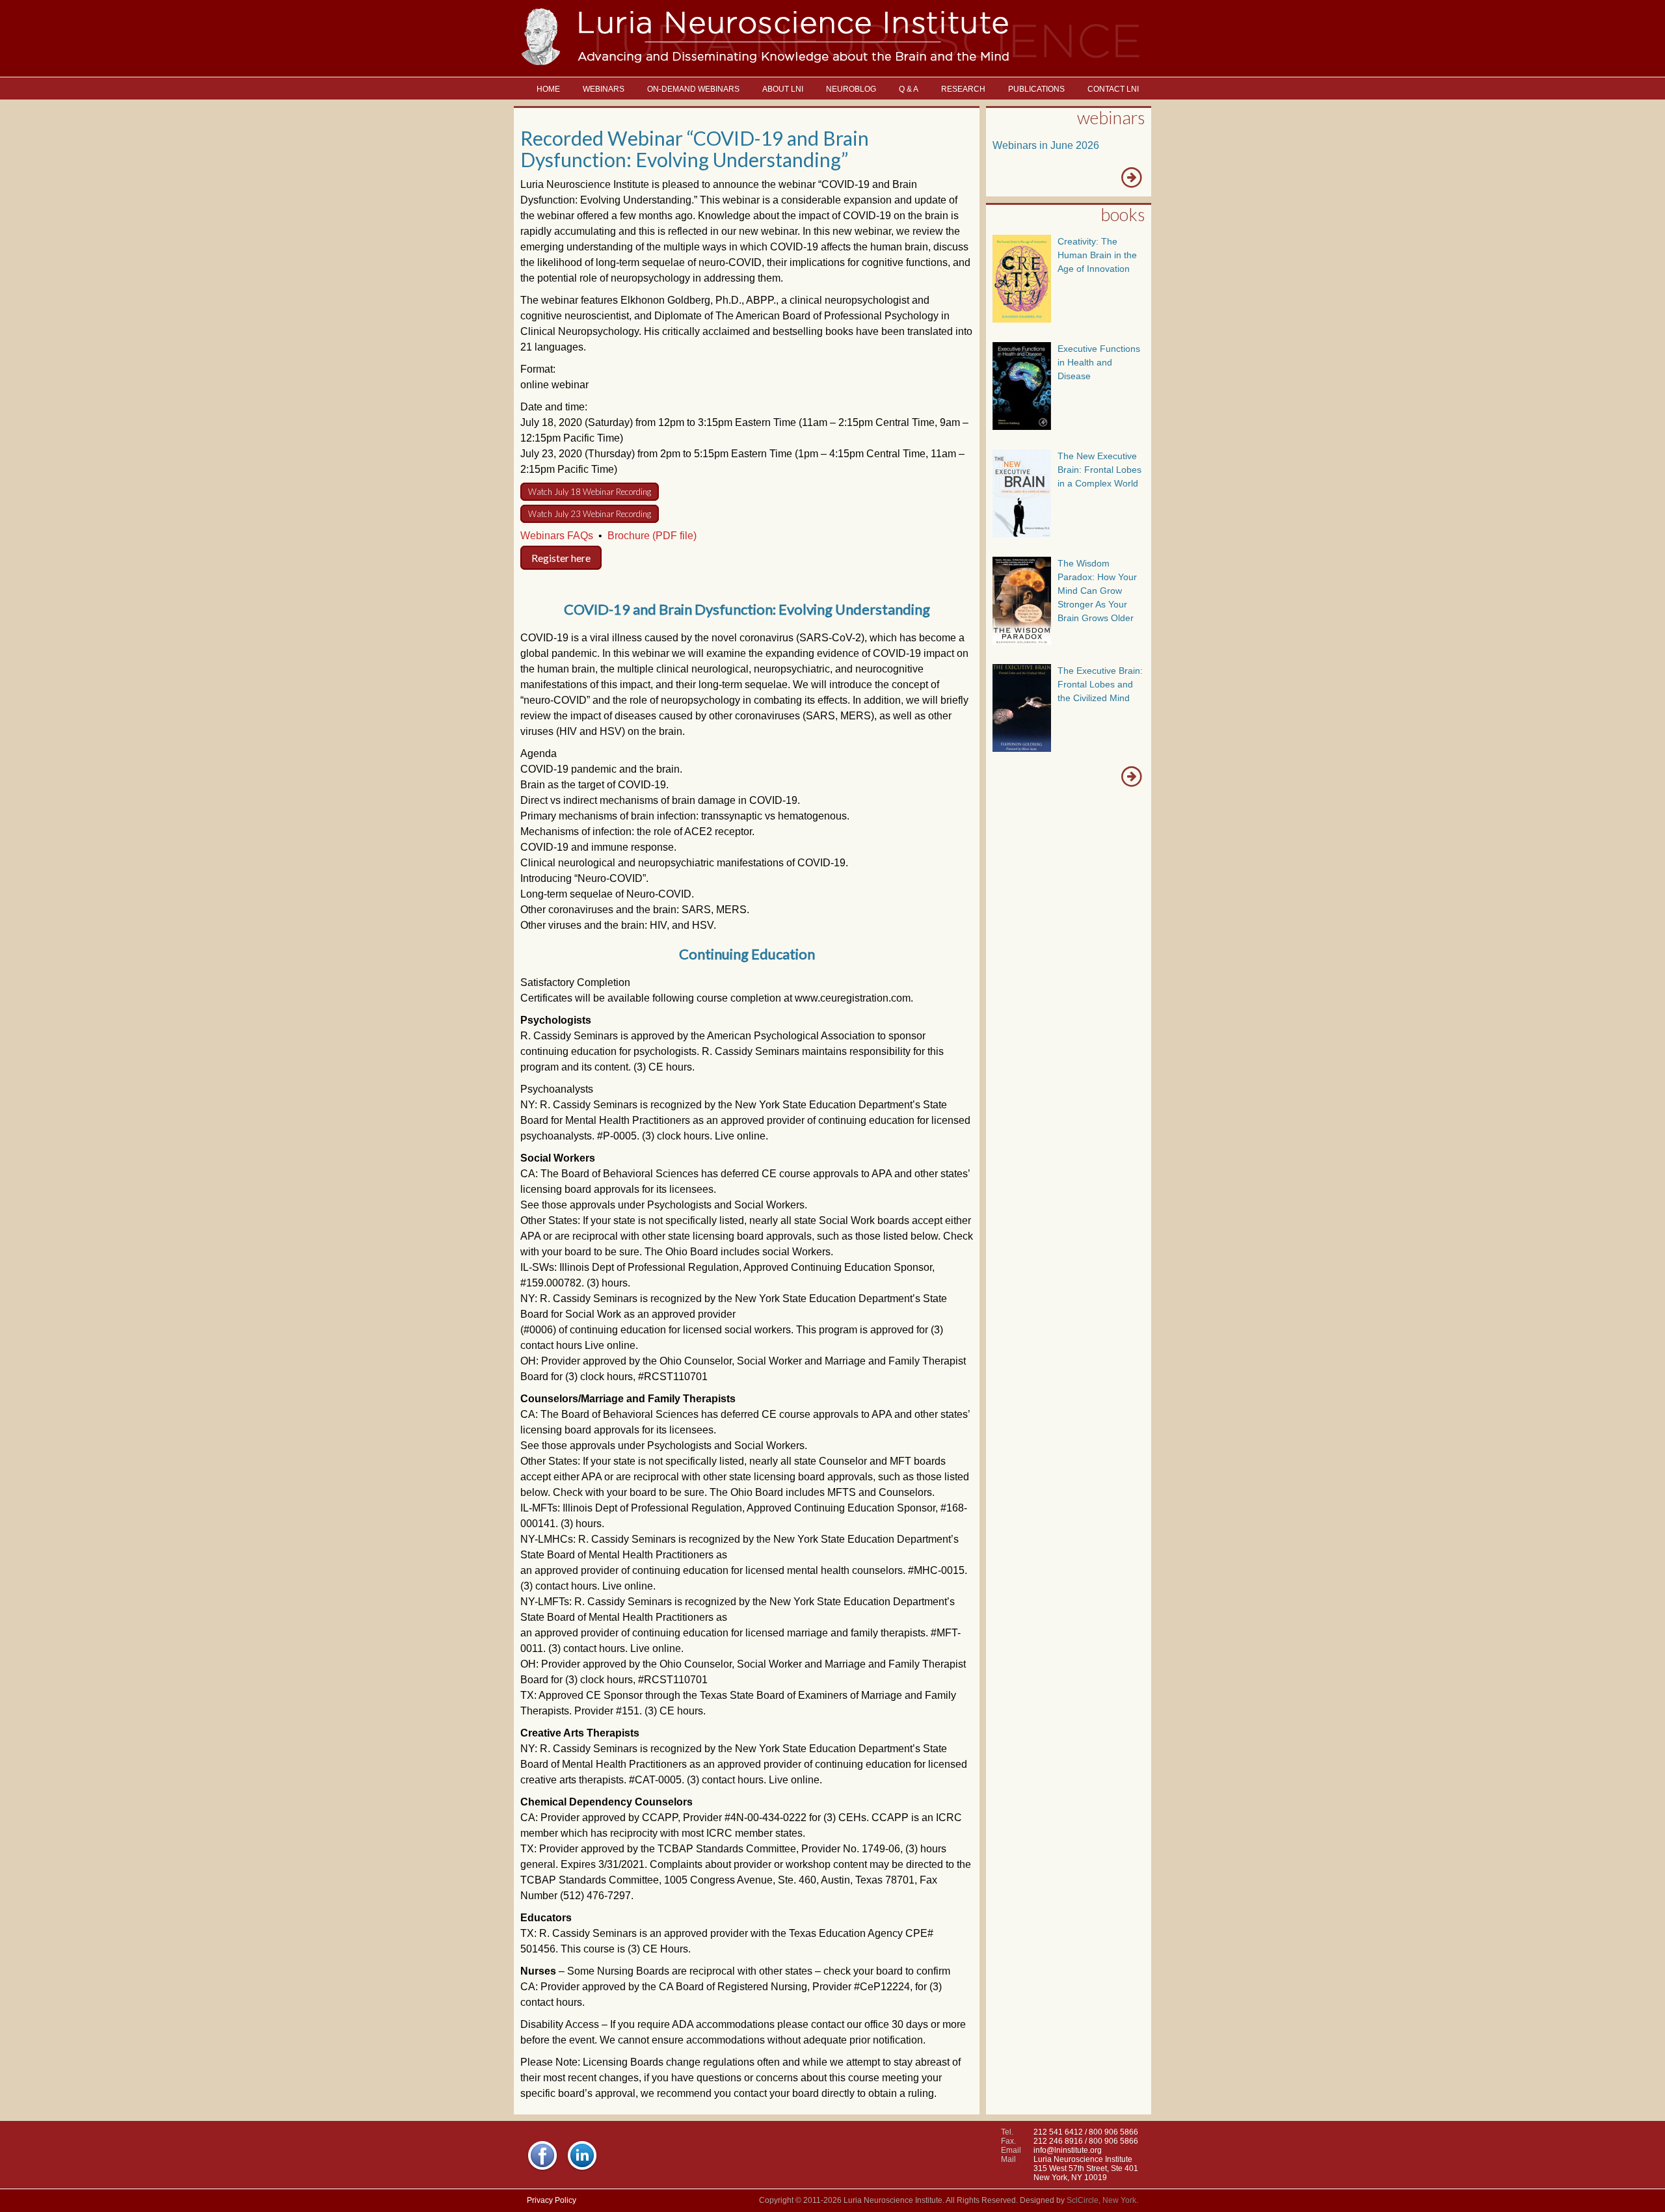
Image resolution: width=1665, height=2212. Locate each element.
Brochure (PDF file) (652, 536)
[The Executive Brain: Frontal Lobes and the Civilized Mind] (1022, 748)
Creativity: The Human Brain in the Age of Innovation (1097, 255)
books (1123, 214)
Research (963, 89)
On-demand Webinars (693, 89)
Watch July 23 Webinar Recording (590, 514)
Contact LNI (1113, 89)
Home (548, 89)
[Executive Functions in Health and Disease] (1022, 426)
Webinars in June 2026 (1046, 145)
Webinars (604, 89)
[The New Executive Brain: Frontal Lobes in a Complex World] (1022, 534)
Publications (1036, 89)
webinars (1111, 117)
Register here (561, 558)
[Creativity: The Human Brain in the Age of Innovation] (1022, 319)
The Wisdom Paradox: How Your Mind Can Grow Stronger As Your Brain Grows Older (1097, 591)
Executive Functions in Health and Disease (1099, 362)
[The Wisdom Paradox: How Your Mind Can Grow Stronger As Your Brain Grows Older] (1022, 641)
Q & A (909, 89)
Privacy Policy (552, 2200)
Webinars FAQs (557, 536)
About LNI (783, 89)
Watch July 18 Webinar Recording (590, 492)
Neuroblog (851, 89)
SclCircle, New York (1101, 2200)
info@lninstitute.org (1068, 2150)
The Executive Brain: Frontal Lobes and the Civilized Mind (1100, 684)
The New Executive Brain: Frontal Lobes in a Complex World (1099, 470)
